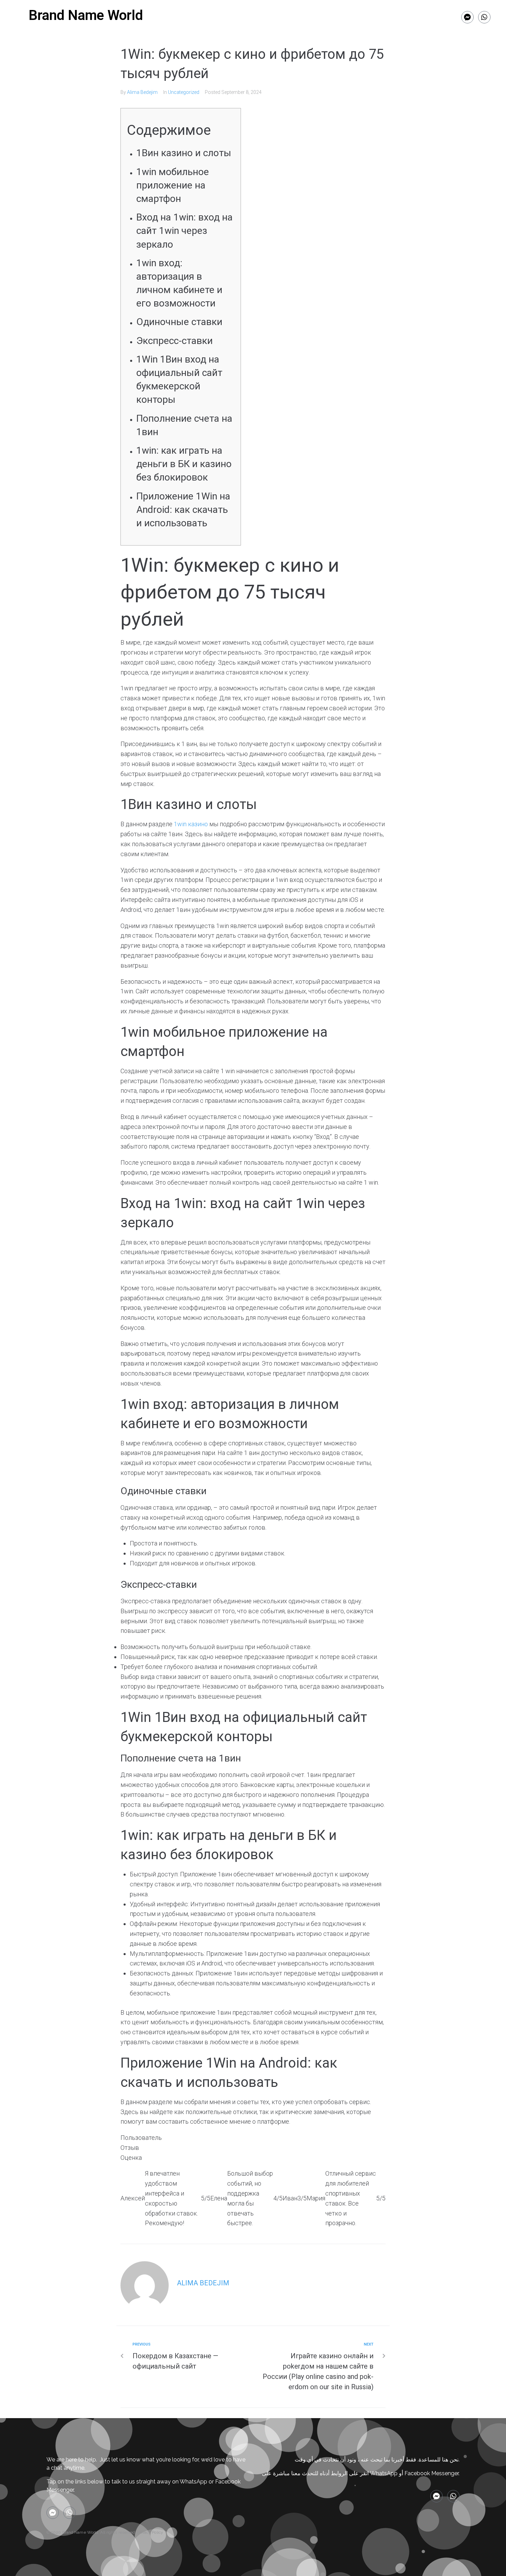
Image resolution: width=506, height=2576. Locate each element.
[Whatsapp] (484, 17)
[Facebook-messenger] (467, 17)
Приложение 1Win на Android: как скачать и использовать (183, 510)
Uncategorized (184, 92)
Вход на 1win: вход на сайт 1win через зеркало (185, 231)
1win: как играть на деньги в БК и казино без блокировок (184, 464)
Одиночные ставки (179, 322)
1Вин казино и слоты (184, 153)
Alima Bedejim (142, 92)
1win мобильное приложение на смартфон (173, 185)
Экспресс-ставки (175, 341)
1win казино (191, 824)
